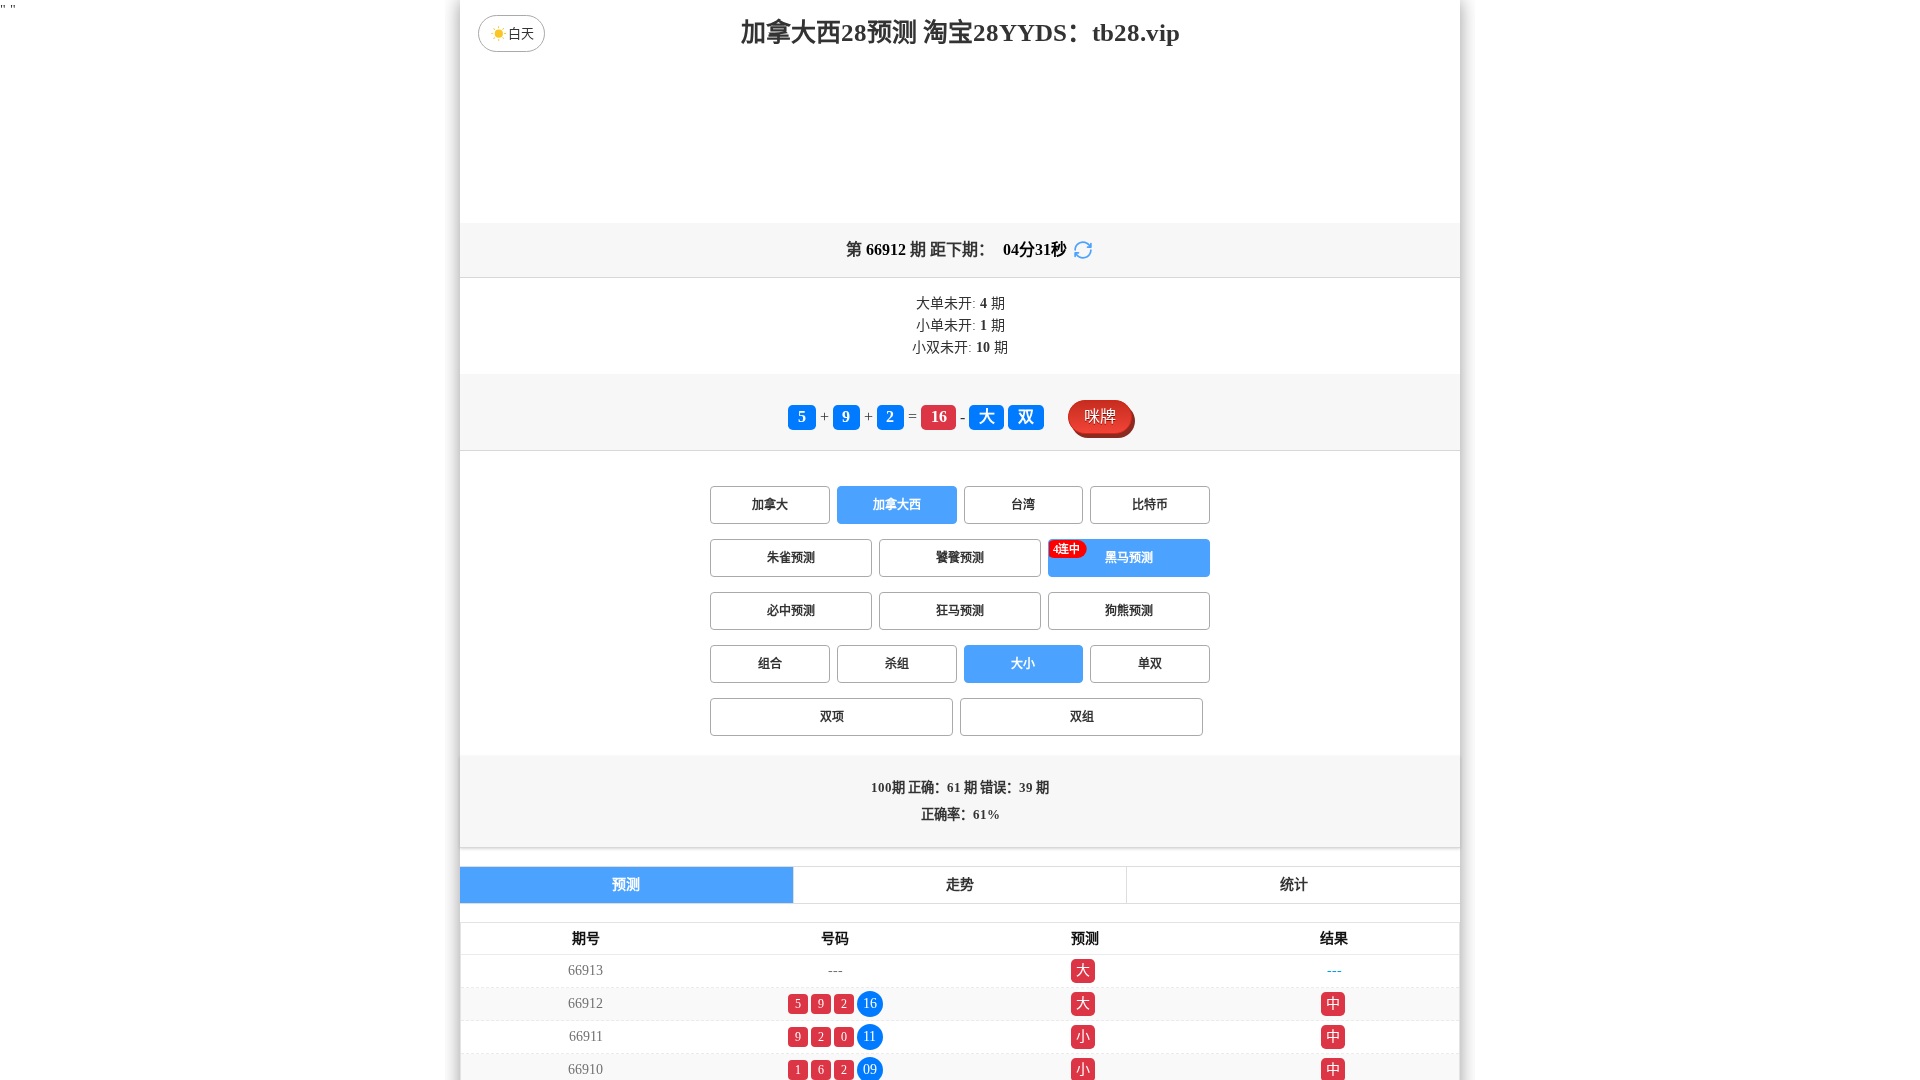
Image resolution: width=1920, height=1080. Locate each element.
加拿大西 (897, 505)
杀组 (897, 664)
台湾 (1023, 505)
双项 (832, 717)
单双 (1150, 664)
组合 (770, 664)
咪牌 (1100, 416)
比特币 (1150, 505)
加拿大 (770, 505)
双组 (1082, 717)
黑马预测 (1129, 558)
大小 (1023, 664)
